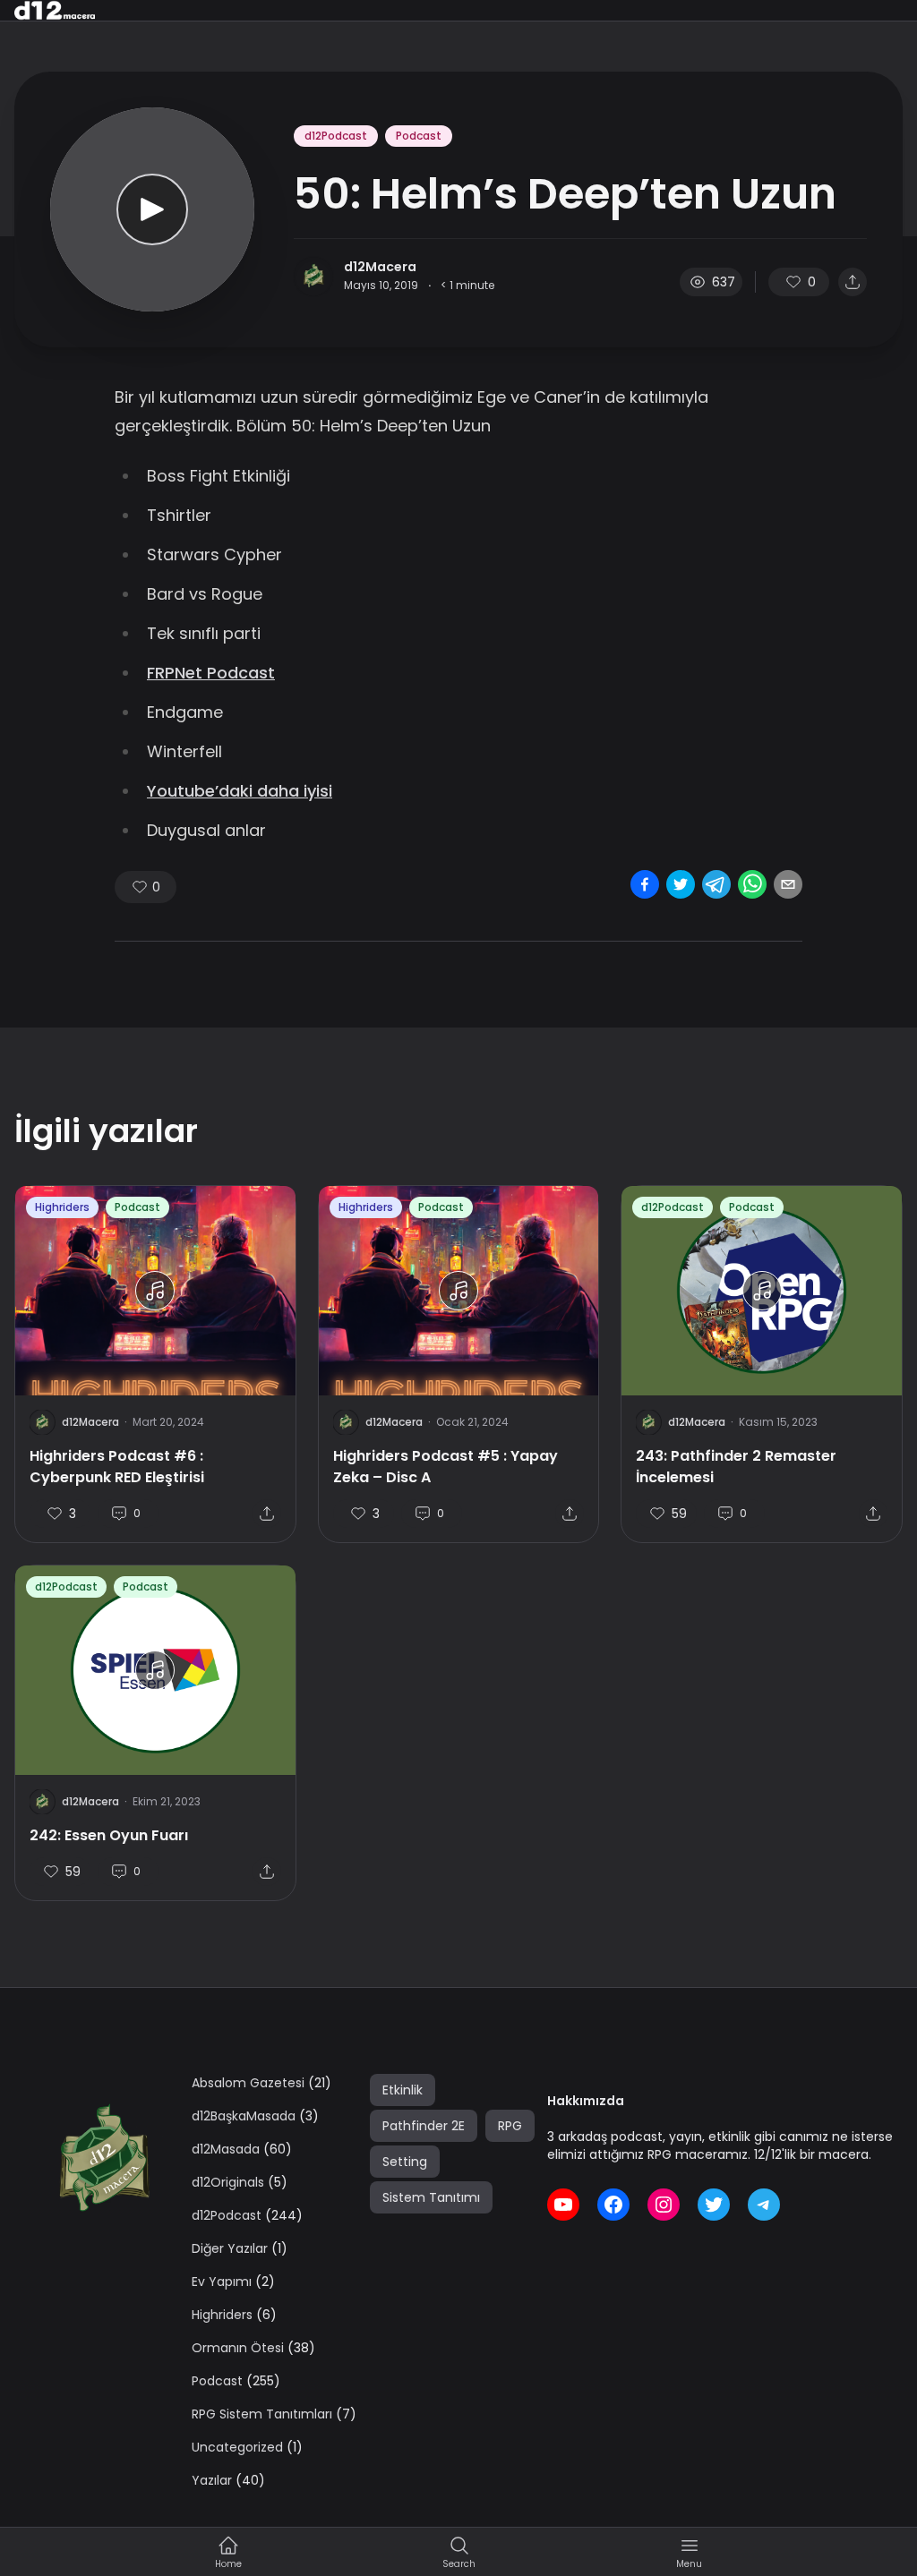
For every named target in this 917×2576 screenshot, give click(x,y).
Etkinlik (403, 2090)
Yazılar (212, 2480)
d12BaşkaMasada (244, 2116)
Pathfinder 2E (424, 2126)
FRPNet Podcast (211, 673)
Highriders (62, 1207)
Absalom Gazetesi (248, 2083)
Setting (405, 2162)
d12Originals (228, 2182)
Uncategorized (237, 2447)
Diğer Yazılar (230, 2248)
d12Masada (226, 2149)
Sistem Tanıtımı (431, 2197)
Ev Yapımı (222, 2282)
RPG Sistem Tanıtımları (262, 2414)
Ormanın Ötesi (238, 2348)
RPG (510, 2126)
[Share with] (853, 282)
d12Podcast (336, 136)
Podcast (419, 136)
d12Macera (380, 267)
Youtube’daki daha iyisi (240, 791)
